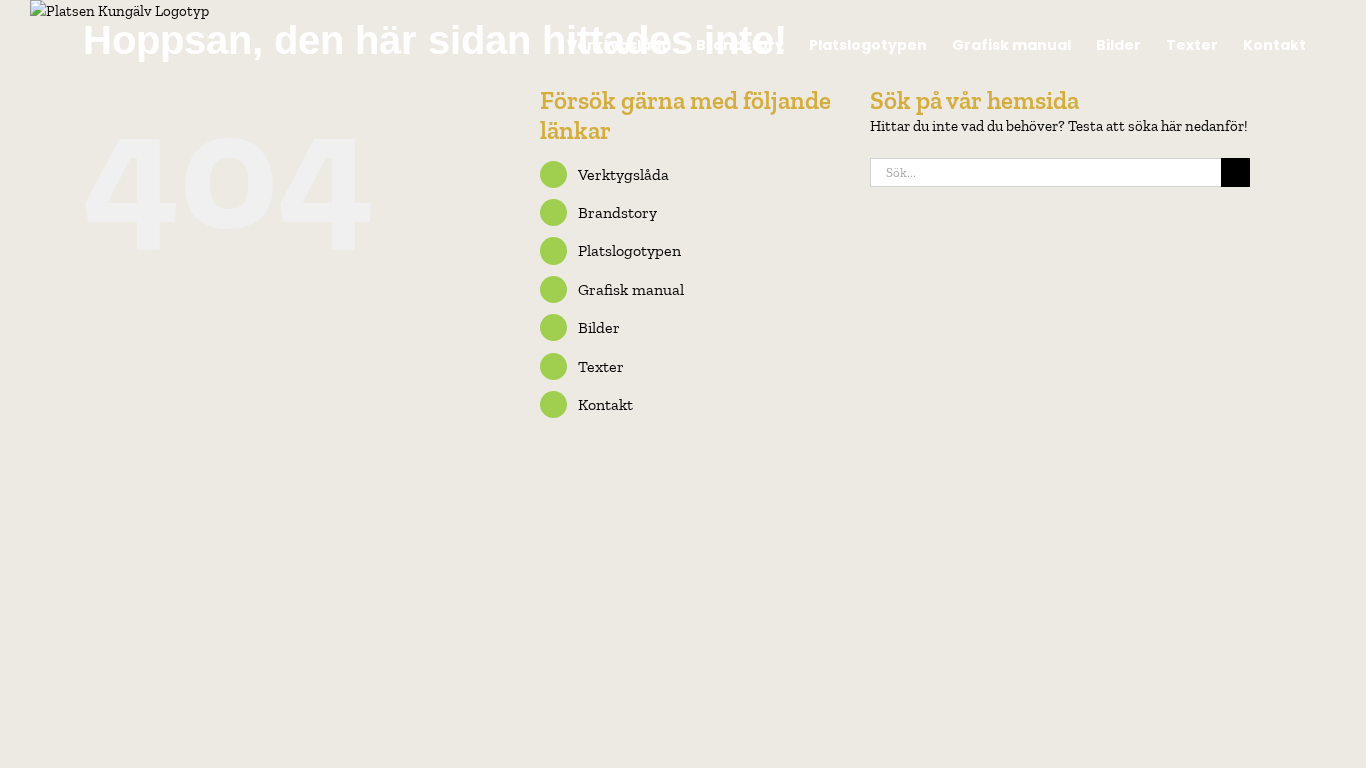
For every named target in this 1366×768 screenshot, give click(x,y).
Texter (601, 366)
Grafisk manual (631, 289)
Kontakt (605, 404)
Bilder (599, 327)
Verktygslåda (623, 174)
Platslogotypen (629, 250)
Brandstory (617, 212)
